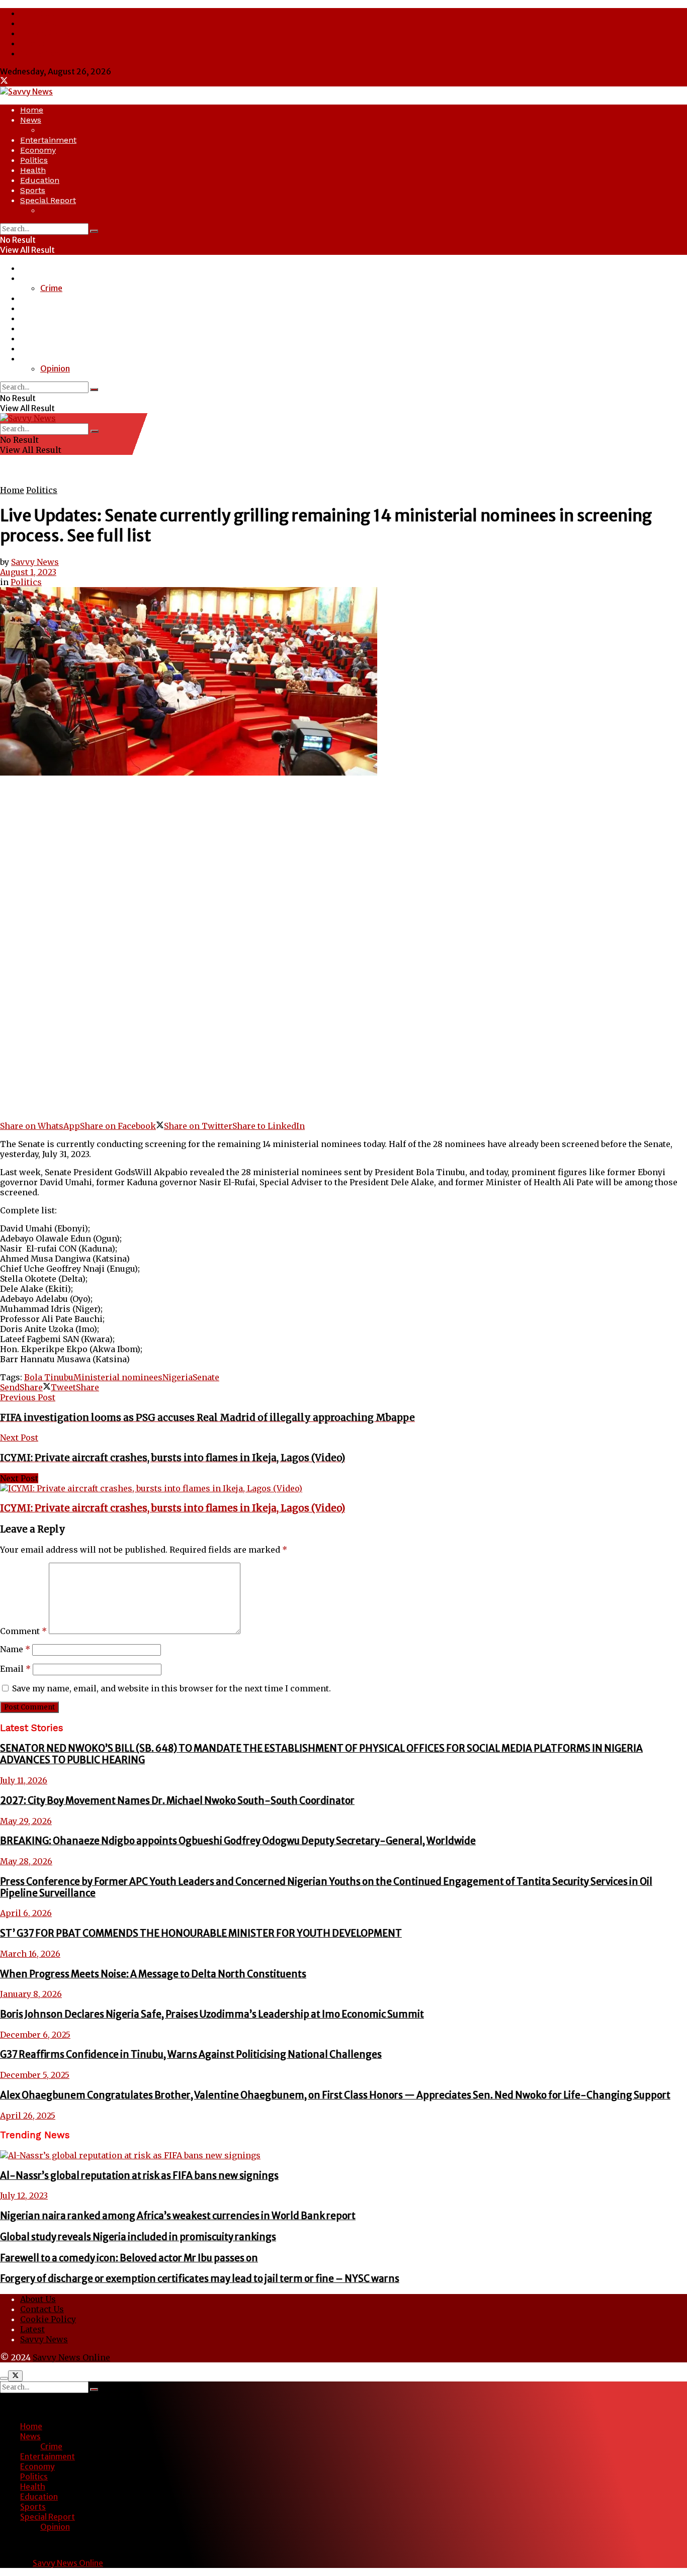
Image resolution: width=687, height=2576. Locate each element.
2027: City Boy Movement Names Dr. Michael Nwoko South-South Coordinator (177, 1801)
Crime (51, 130)
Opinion (55, 210)
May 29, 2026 (26, 1821)
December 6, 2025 (35, 2035)
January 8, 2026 (31, 1994)
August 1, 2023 (28, 572)
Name (15, 1649)
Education (40, 180)
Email (15, 1669)
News (31, 120)
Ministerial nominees (118, 1377)
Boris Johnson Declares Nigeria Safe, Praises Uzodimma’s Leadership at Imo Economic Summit (212, 2014)
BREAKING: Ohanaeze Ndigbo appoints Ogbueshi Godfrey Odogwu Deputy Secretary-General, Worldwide (238, 1841)
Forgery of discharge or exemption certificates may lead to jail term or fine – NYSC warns (200, 2279)
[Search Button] (94, 231)
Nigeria (178, 1377)
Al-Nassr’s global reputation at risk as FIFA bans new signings (139, 2176)
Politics (34, 160)
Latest (32, 43)
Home (32, 110)
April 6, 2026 (26, 1913)
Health (33, 170)
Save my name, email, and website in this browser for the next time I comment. (171, 1688)
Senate (206, 1377)
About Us (37, 13)
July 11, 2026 (24, 1780)
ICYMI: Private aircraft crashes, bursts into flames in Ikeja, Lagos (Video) (173, 1508)
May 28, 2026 (26, 1861)
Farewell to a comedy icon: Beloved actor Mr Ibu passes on (129, 2258)
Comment (23, 1631)
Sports (33, 190)
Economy (38, 150)
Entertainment (48, 140)
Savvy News (42, 53)
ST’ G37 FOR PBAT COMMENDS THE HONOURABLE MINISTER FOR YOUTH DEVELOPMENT (201, 1933)
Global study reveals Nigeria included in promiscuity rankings (138, 2237)
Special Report (48, 200)
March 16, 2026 (30, 1954)
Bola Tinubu (49, 1377)
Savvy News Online (71, 2357)
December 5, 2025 (35, 2075)
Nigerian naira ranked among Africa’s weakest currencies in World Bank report (178, 2216)
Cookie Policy (45, 33)
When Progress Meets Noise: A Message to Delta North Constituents (153, 1974)
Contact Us (41, 23)
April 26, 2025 (28, 2116)
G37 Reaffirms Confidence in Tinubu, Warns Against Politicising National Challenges (191, 2055)
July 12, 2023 (24, 2196)
